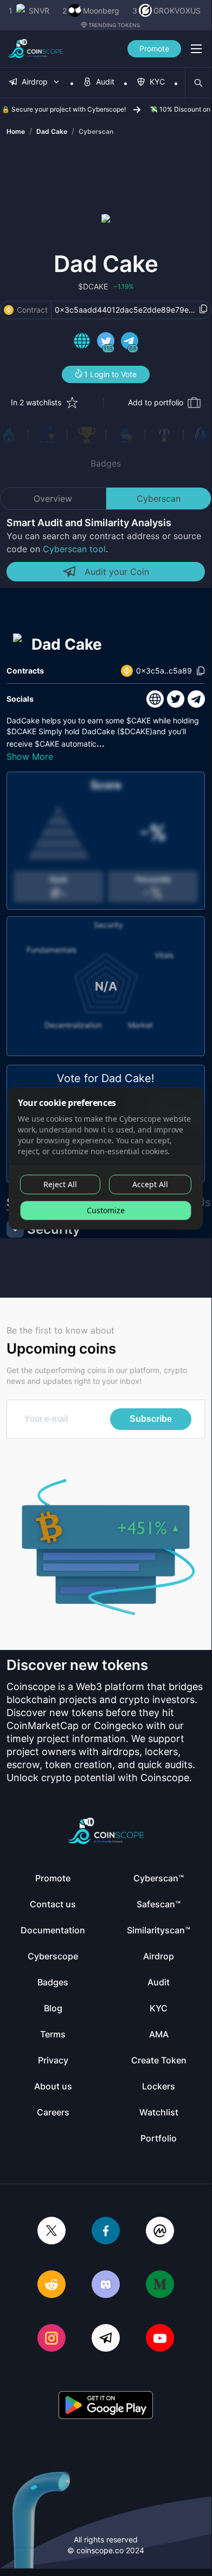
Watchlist (159, 2112)
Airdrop (159, 1956)
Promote (154, 48)
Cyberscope (53, 1956)
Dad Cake (52, 131)
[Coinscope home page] (36, 49)
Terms (53, 2034)
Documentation (53, 1930)
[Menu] (196, 49)
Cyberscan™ (159, 1878)
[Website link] (82, 342)
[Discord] (106, 2285)
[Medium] (160, 2285)
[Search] (198, 83)
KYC (159, 2008)
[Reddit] (52, 2285)
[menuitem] (35, 83)
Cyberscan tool (74, 549)
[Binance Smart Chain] (9, 310)
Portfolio (159, 2138)
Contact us (53, 1904)
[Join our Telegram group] (106, 2339)
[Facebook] (106, 2232)
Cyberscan (96, 131)
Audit (159, 1982)
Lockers (159, 2086)
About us (53, 2086)
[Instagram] (52, 2339)
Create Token (159, 2060)
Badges (106, 463)
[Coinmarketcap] (160, 2232)
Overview (53, 499)
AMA (159, 2034)
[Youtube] (160, 2339)
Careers (53, 2112)
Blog (53, 2008)
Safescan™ (159, 1904)
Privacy (53, 2060)
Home (16, 131)
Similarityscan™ (159, 1930)
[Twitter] (52, 2232)
